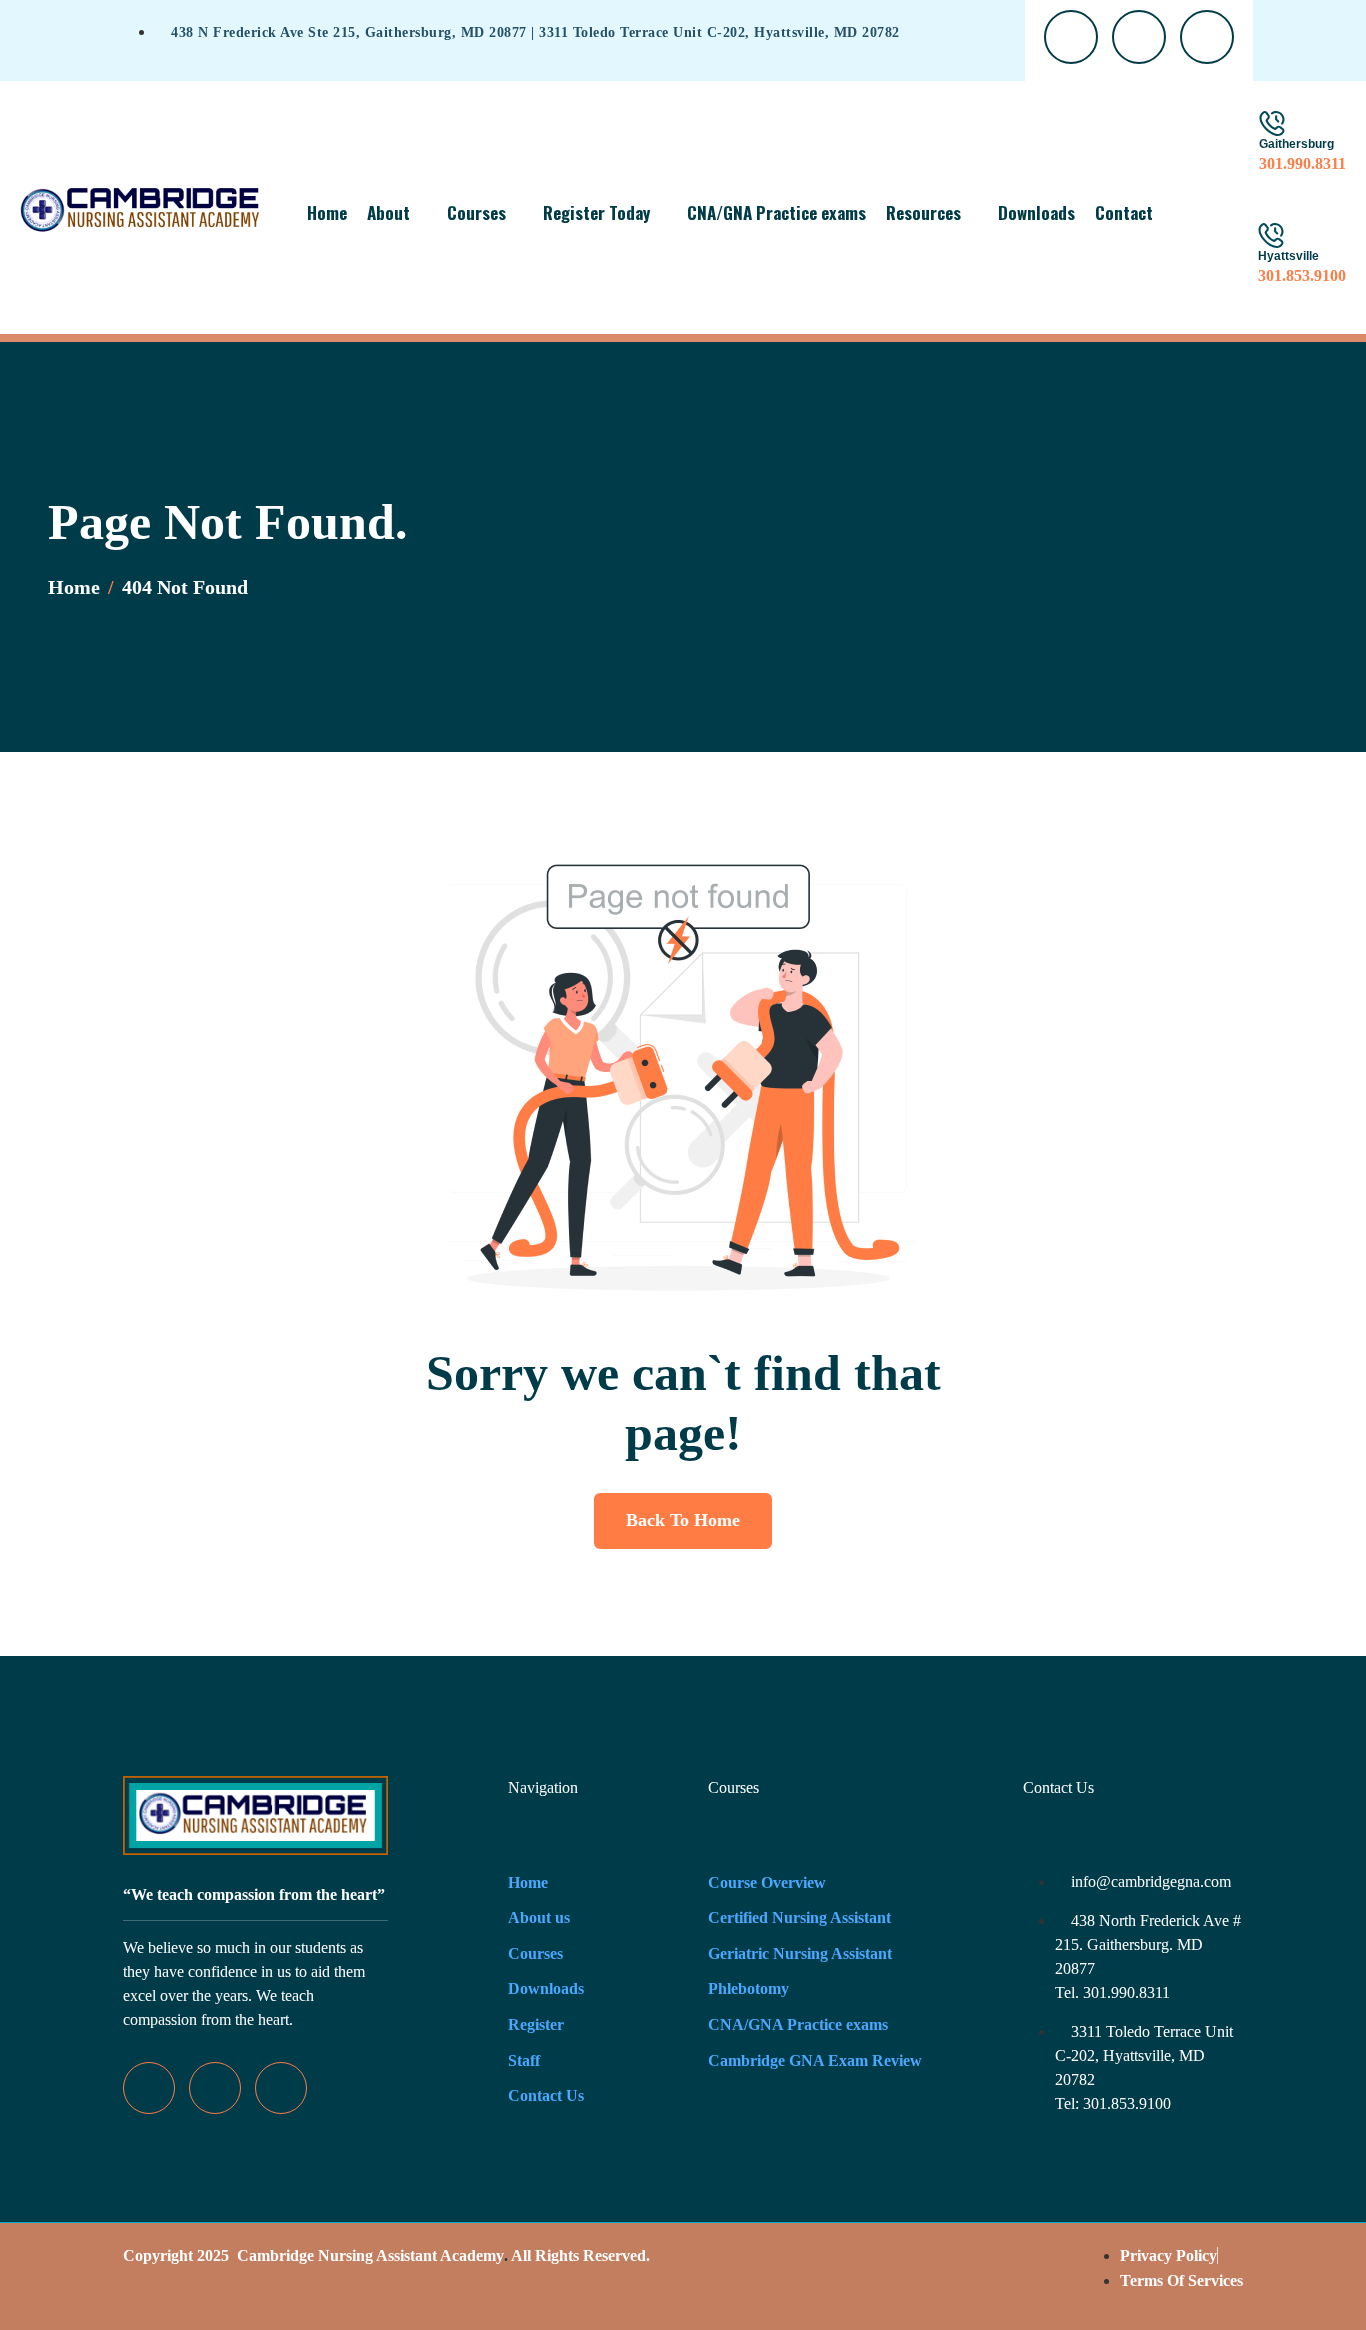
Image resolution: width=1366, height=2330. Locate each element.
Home (327, 212)
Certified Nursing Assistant (799, 1917)
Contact (1124, 212)
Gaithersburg (1296, 144)
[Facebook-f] (149, 2088)
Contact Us (546, 2095)
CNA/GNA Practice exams (776, 212)
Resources (923, 212)
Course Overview (767, 1882)
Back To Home (683, 1520)
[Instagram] (281, 2088)
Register (536, 2024)
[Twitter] (215, 2088)
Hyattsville (1288, 256)
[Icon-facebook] (1071, 37)
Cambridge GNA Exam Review (815, 2060)
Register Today (596, 212)
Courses (476, 212)
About (388, 212)
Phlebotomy (748, 1988)
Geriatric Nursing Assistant (800, 1953)
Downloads (1036, 212)
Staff (524, 2060)
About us (539, 1917)
